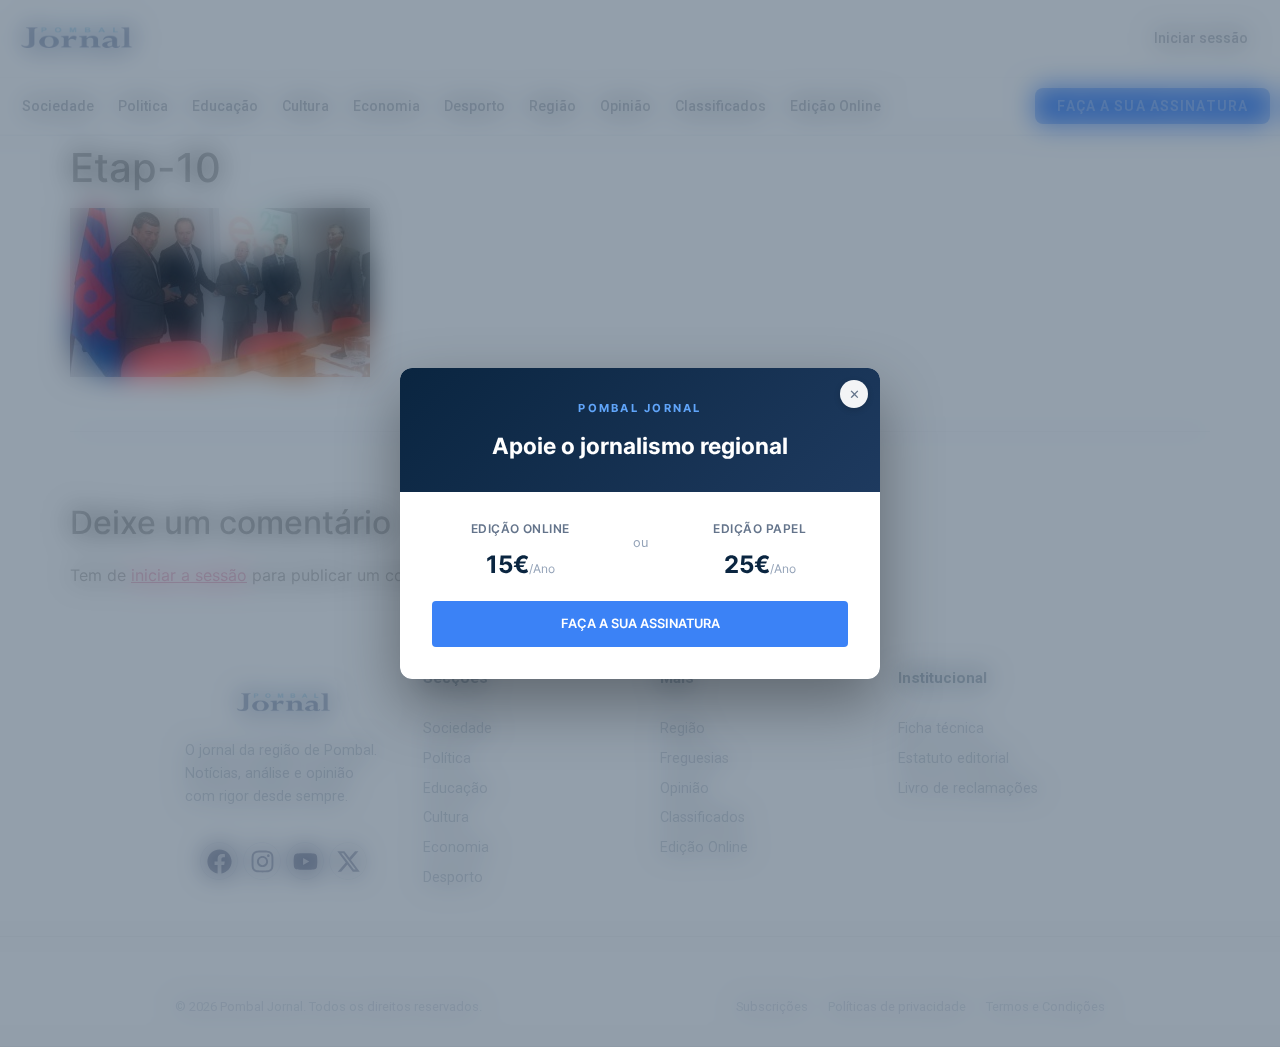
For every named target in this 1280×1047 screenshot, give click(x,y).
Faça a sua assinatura (640, 623)
